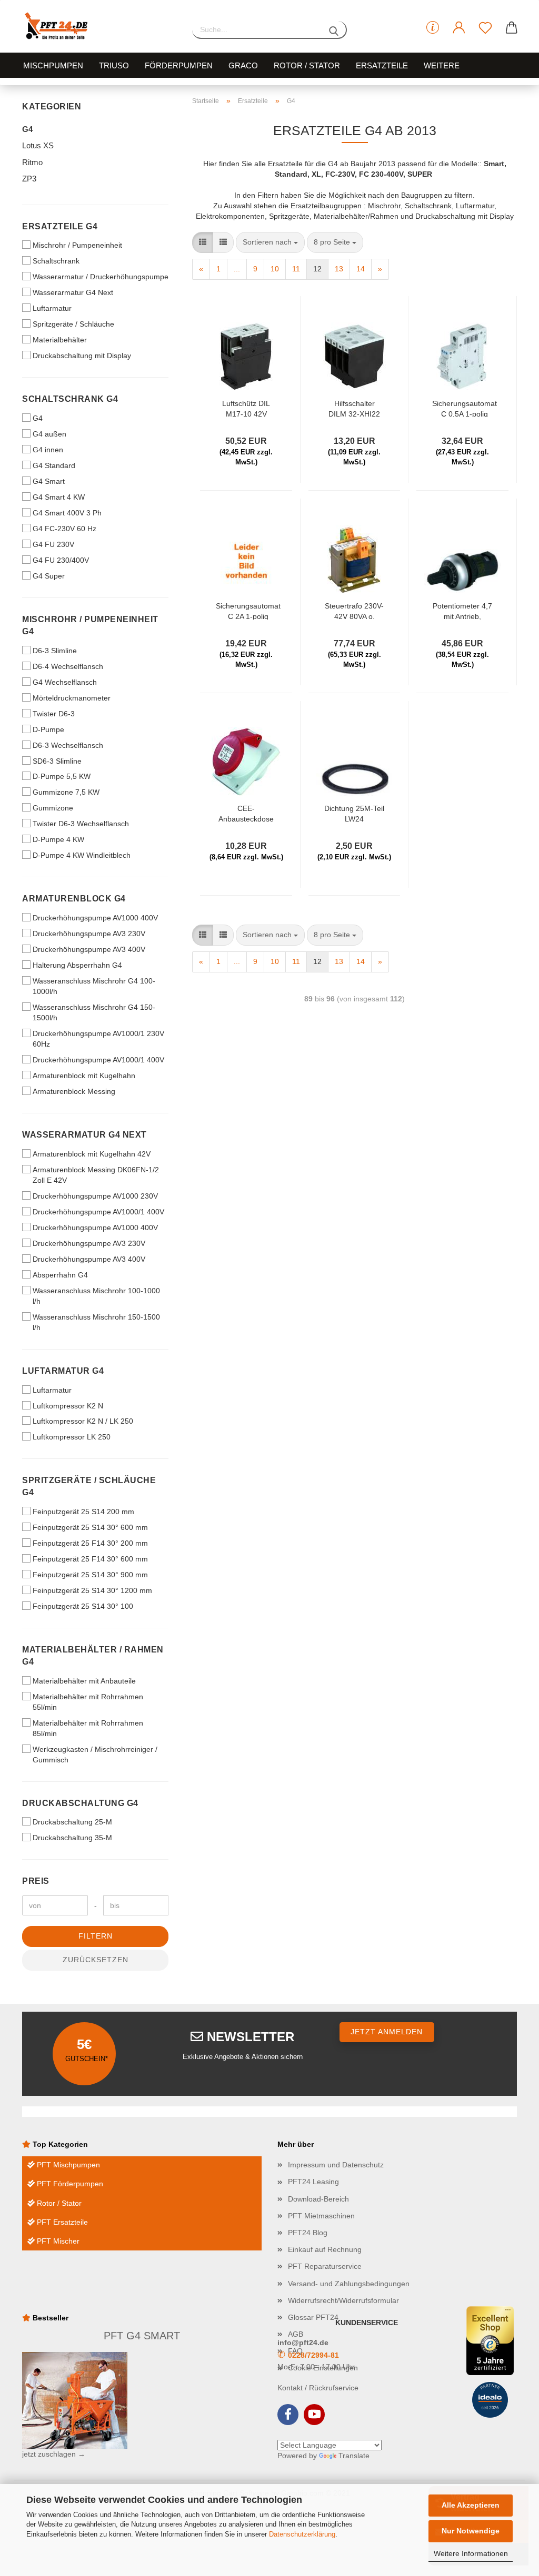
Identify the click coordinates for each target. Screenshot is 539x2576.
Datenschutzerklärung (302, 2534)
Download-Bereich (318, 2199)
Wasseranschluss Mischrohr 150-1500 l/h (96, 1322)
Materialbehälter (60, 340)
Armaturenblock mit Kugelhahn (84, 1076)
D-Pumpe (48, 729)
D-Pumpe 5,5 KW (62, 776)
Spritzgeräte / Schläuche (73, 324)
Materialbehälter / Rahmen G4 (93, 1656)
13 (339, 269)
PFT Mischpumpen (67, 2165)
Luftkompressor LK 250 (72, 1437)
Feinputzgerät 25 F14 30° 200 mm (90, 1543)
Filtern (96, 1936)
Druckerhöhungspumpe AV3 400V (89, 949)
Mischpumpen (53, 65)
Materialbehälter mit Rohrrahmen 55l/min (88, 1702)
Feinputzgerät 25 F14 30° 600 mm (90, 1559)
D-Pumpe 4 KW (58, 839)
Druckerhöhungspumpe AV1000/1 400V (98, 1060)
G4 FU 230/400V (61, 560)
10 (275, 269)
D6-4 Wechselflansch (68, 666)
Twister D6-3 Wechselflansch (81, 824)
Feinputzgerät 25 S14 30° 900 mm (90, 1575)
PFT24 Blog (308, 2233)
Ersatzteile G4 (60, 226)
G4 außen (49, 434)
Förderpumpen (179, 65)
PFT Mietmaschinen (321, 2216)
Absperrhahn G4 (60, 1275)
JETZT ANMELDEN (387, 2032)
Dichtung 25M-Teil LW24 (354, 813)
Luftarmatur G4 (63, 1371)
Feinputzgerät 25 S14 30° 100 (83, 1606)
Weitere (442, 65)
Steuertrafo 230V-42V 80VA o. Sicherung (354, 611)
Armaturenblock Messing (74, 1091)
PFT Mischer (57, 2241)
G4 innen (48, 450)
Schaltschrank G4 (70, 399)
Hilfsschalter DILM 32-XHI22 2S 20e (354, 408)
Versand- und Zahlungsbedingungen (349, 2284)
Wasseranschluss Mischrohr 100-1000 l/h (96, 1296)
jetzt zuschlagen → (54, 2454)
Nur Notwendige (471, 2531)
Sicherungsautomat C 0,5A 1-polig (465, 408)
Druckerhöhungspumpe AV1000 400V (95, 918)
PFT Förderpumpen (69, 2184)
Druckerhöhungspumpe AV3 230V (89, 934)
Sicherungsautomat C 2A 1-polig (248, 611)
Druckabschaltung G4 (80, 1803)
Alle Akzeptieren (471, 2505)
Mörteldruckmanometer (72, 698)
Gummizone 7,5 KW (66, 792)
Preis (36, 1881)
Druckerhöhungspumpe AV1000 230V (95, 1196)
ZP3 (29, 179)
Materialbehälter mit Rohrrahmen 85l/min (88, 1728)
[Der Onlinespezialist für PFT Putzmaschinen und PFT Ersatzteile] (99, 26)
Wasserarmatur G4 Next (73, 292)
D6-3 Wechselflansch (68, 745)
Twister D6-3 (54, 714)
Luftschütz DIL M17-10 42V (246, 408)
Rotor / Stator (307, 65)
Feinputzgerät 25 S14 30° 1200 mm (92, 1590)
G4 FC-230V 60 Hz (64, 529)
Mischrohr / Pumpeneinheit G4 (90, 625)
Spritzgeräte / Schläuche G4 (89, 1486)
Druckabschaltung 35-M (72, 1838)
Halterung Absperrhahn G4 (77, 965)
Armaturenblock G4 (74, 899)
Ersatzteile (382, 65)
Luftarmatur (52, 308)
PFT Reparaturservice (325, 2266)
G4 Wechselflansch (65, 682)
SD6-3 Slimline (57, 761)
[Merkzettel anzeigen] (485, 28)
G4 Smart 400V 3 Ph (67, 513)
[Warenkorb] (512, 28)
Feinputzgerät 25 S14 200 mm (83, 1512)
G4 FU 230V (53, 544)
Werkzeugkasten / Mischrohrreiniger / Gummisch (95, 1754)
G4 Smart (49, 481)
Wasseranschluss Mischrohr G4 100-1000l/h (94, 986)
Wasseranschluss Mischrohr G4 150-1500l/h (94, 1012)
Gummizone (53, 808)
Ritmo (32, 162)
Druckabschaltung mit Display (82, 356)
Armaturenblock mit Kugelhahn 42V (92, 1154)
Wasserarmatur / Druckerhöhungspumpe (101, 277)
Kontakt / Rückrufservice (318, 2388)
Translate (354, 2456)
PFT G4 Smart (142, 2336)
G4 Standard (54, 465)
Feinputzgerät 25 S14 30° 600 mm (90, 1527)
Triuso (114, 65)
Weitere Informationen (471, 2553)
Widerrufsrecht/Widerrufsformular (343, 2300)
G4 (27, 129)
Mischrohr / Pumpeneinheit (77, 245)
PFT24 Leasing (313, 2182)
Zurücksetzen (96, 1960)
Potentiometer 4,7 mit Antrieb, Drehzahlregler (462, 611)
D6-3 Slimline (55, 651)
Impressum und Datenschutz (336, 2165)
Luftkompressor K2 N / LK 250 (83, 1421)
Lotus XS (38, 145)
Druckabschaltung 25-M (72, 1822)
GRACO (243, 65)
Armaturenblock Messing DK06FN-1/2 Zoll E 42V (96, 1175)
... (237, 269)
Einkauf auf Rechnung (325, 2249)
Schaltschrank (56, 261)
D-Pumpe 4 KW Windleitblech (82, 855)
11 (296, 269)
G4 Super (49, 576)
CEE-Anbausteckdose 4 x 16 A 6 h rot (246, 813)
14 (361, 269)
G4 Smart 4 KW (59, 497)
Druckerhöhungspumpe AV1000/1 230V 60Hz (98, 1039)
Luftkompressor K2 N (68, 1406)
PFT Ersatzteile (61, 2222)
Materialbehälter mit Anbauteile (84, 1681)
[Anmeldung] (459, 28)
